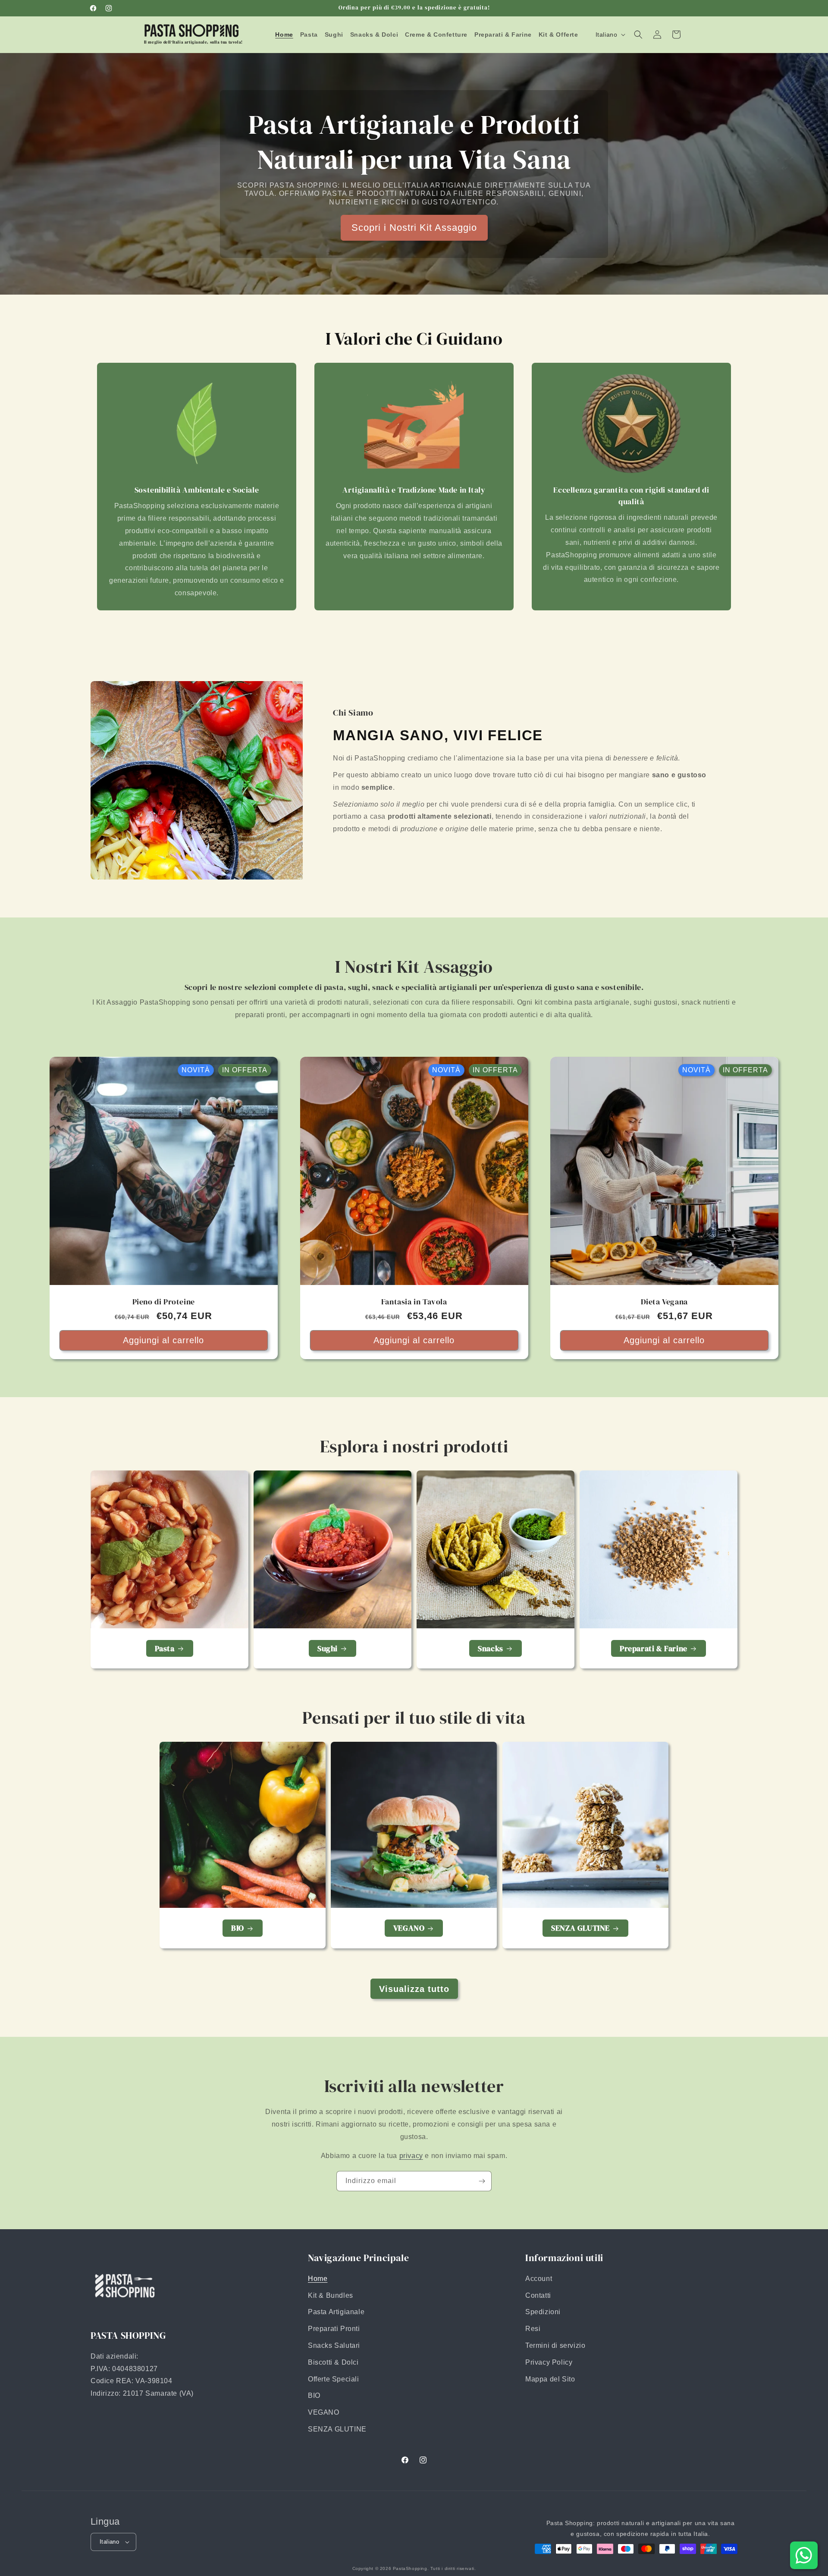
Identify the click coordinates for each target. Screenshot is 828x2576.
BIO (238, 1928)
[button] (638, 35)
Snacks (491, 1648)
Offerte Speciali (334, 2379)
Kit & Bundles (331, 2295)
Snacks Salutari (334, 2345)
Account (539, 2279)
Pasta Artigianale (336, 2312)
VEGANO (409, 1928)
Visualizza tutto (414, 1989)
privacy (411, 2156)
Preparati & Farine (654, 1648)
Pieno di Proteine (164, 1302)
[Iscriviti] (482, 2181)
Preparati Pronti (334, 2329)
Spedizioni (543, 2312)
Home (318, 2279)
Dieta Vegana (664, 1302)
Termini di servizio (555, 2345)
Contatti (538, 2295)
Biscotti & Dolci (333, 2362)
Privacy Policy (549, 2362)
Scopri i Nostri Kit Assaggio (414, 227)
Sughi (328, 1648)
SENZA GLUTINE (580, 1928)
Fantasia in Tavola (414, 1302)
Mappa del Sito (550, 2379)
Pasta (165, 1648)
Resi (533, 2329)
